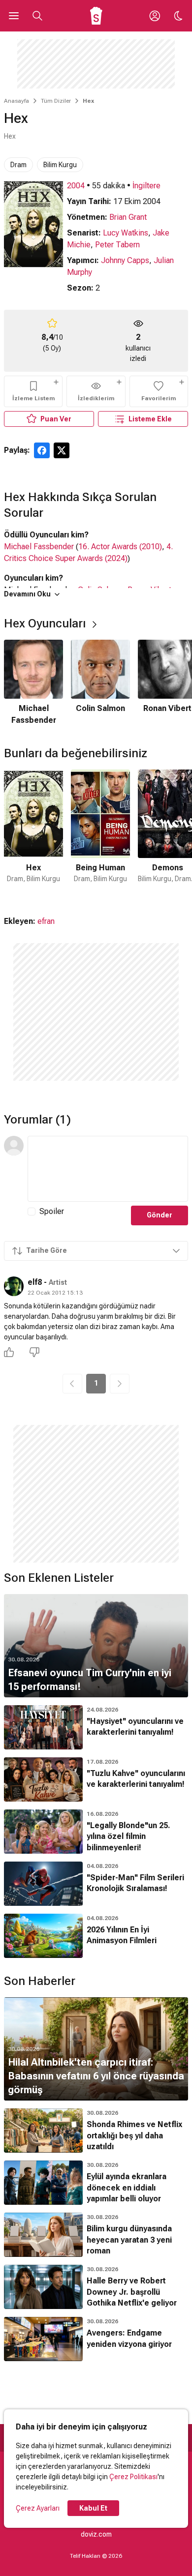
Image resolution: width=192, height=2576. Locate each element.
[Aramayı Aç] (37, 16)
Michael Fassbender (39, 547)
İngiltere (146, 186)
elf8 (35, 1282)
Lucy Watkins (126, 233)
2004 (76, 186)
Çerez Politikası (133, 2477)
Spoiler (52, 1211)
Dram (18, 165)
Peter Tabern (117, 245)
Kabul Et (93, 2508)
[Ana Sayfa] (96, 16)
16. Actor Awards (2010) (120, 547)
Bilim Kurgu (60, 165)
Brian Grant (128, 217)
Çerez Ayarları (38, 2508)
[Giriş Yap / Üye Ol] (155, 16)
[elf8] (14, 1286)
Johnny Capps (125, 260)
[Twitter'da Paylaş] (62, 450)
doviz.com (96, 2534)
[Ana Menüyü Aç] (14, 16)
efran (46, 921)
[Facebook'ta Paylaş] (42, 450)
